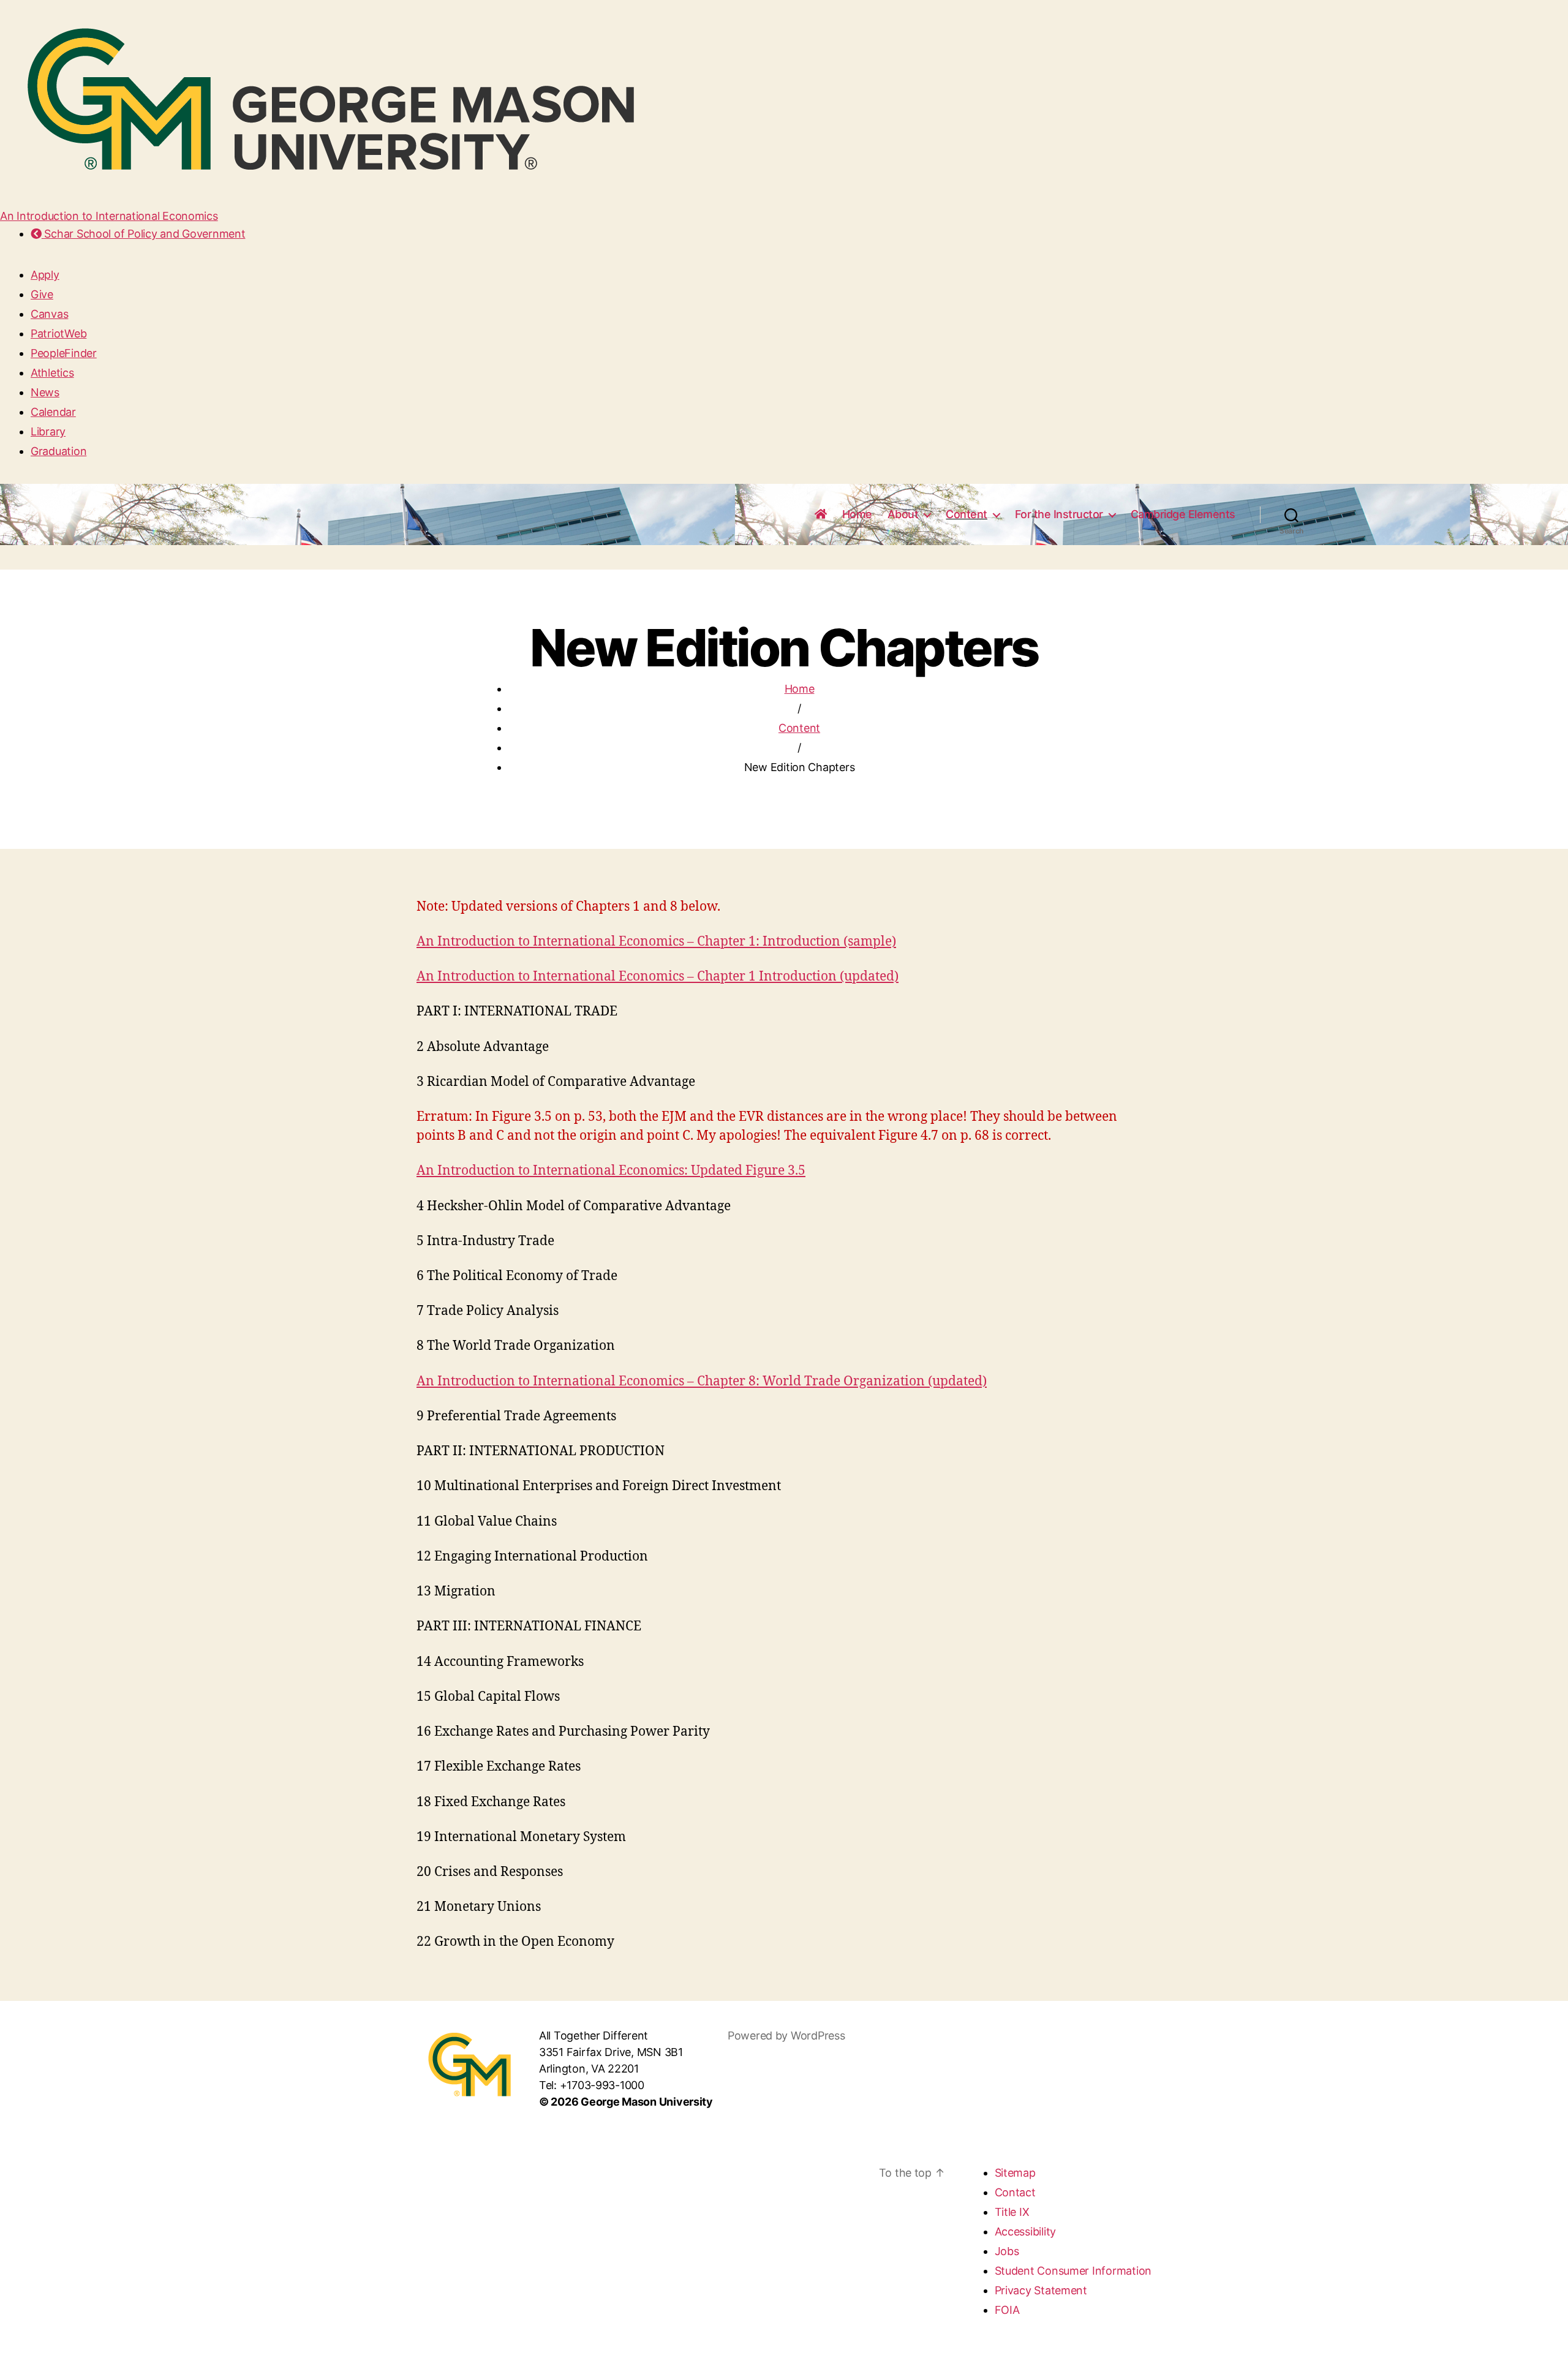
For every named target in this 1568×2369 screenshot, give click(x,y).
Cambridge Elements (1183, 514)
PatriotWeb (58, 333)
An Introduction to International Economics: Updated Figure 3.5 (611, 1171)
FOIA (1007, 2310)
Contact (1015, 2192)
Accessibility (1026, 2232)
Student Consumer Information (1073, 2271)
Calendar (53, 412)
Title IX (1012, 2212)
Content (967, 514)
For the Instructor (1059, 514)
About (903, 514)
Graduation (58, 451)
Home (857, 514)
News (45, 392)
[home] (821, 514)
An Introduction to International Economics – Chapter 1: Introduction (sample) (656, 942)
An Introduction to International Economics (109, 216)
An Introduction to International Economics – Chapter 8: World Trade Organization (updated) (702, 1381)
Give (42, 294)
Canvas (49, 314)
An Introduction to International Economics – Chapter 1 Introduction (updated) (658, 977)
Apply (45, 275)
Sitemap (1015, 2173)
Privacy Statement (1041, 2290)
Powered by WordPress (786, 2036)
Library (48, 431)
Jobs (1007, 2251)
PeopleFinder (64, 353)
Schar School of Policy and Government (143, 234)
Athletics (52, 373)
